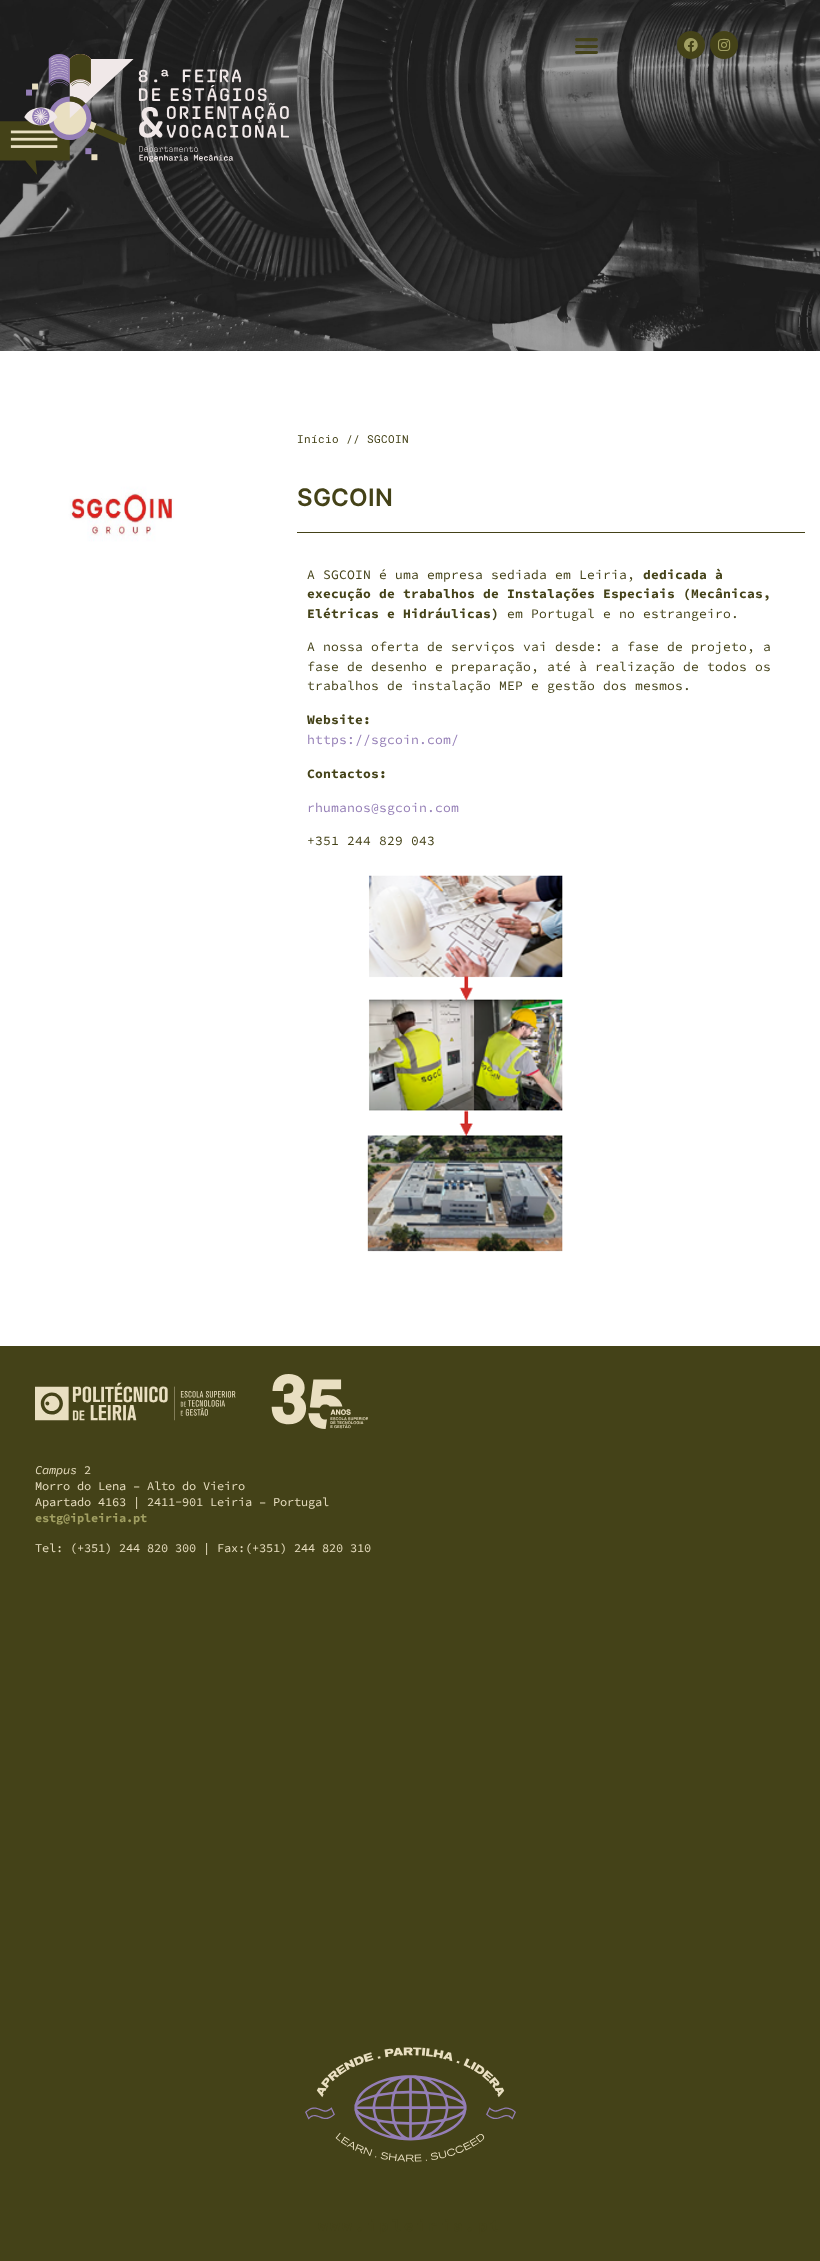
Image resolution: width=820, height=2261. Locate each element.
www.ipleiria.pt (410, 2225)
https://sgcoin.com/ (383, 739)
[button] (587, 45)
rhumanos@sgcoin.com (383, 807)
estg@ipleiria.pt (91, 1517)
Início (318, 438)
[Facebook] (691, 45)
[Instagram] (724, 45)
